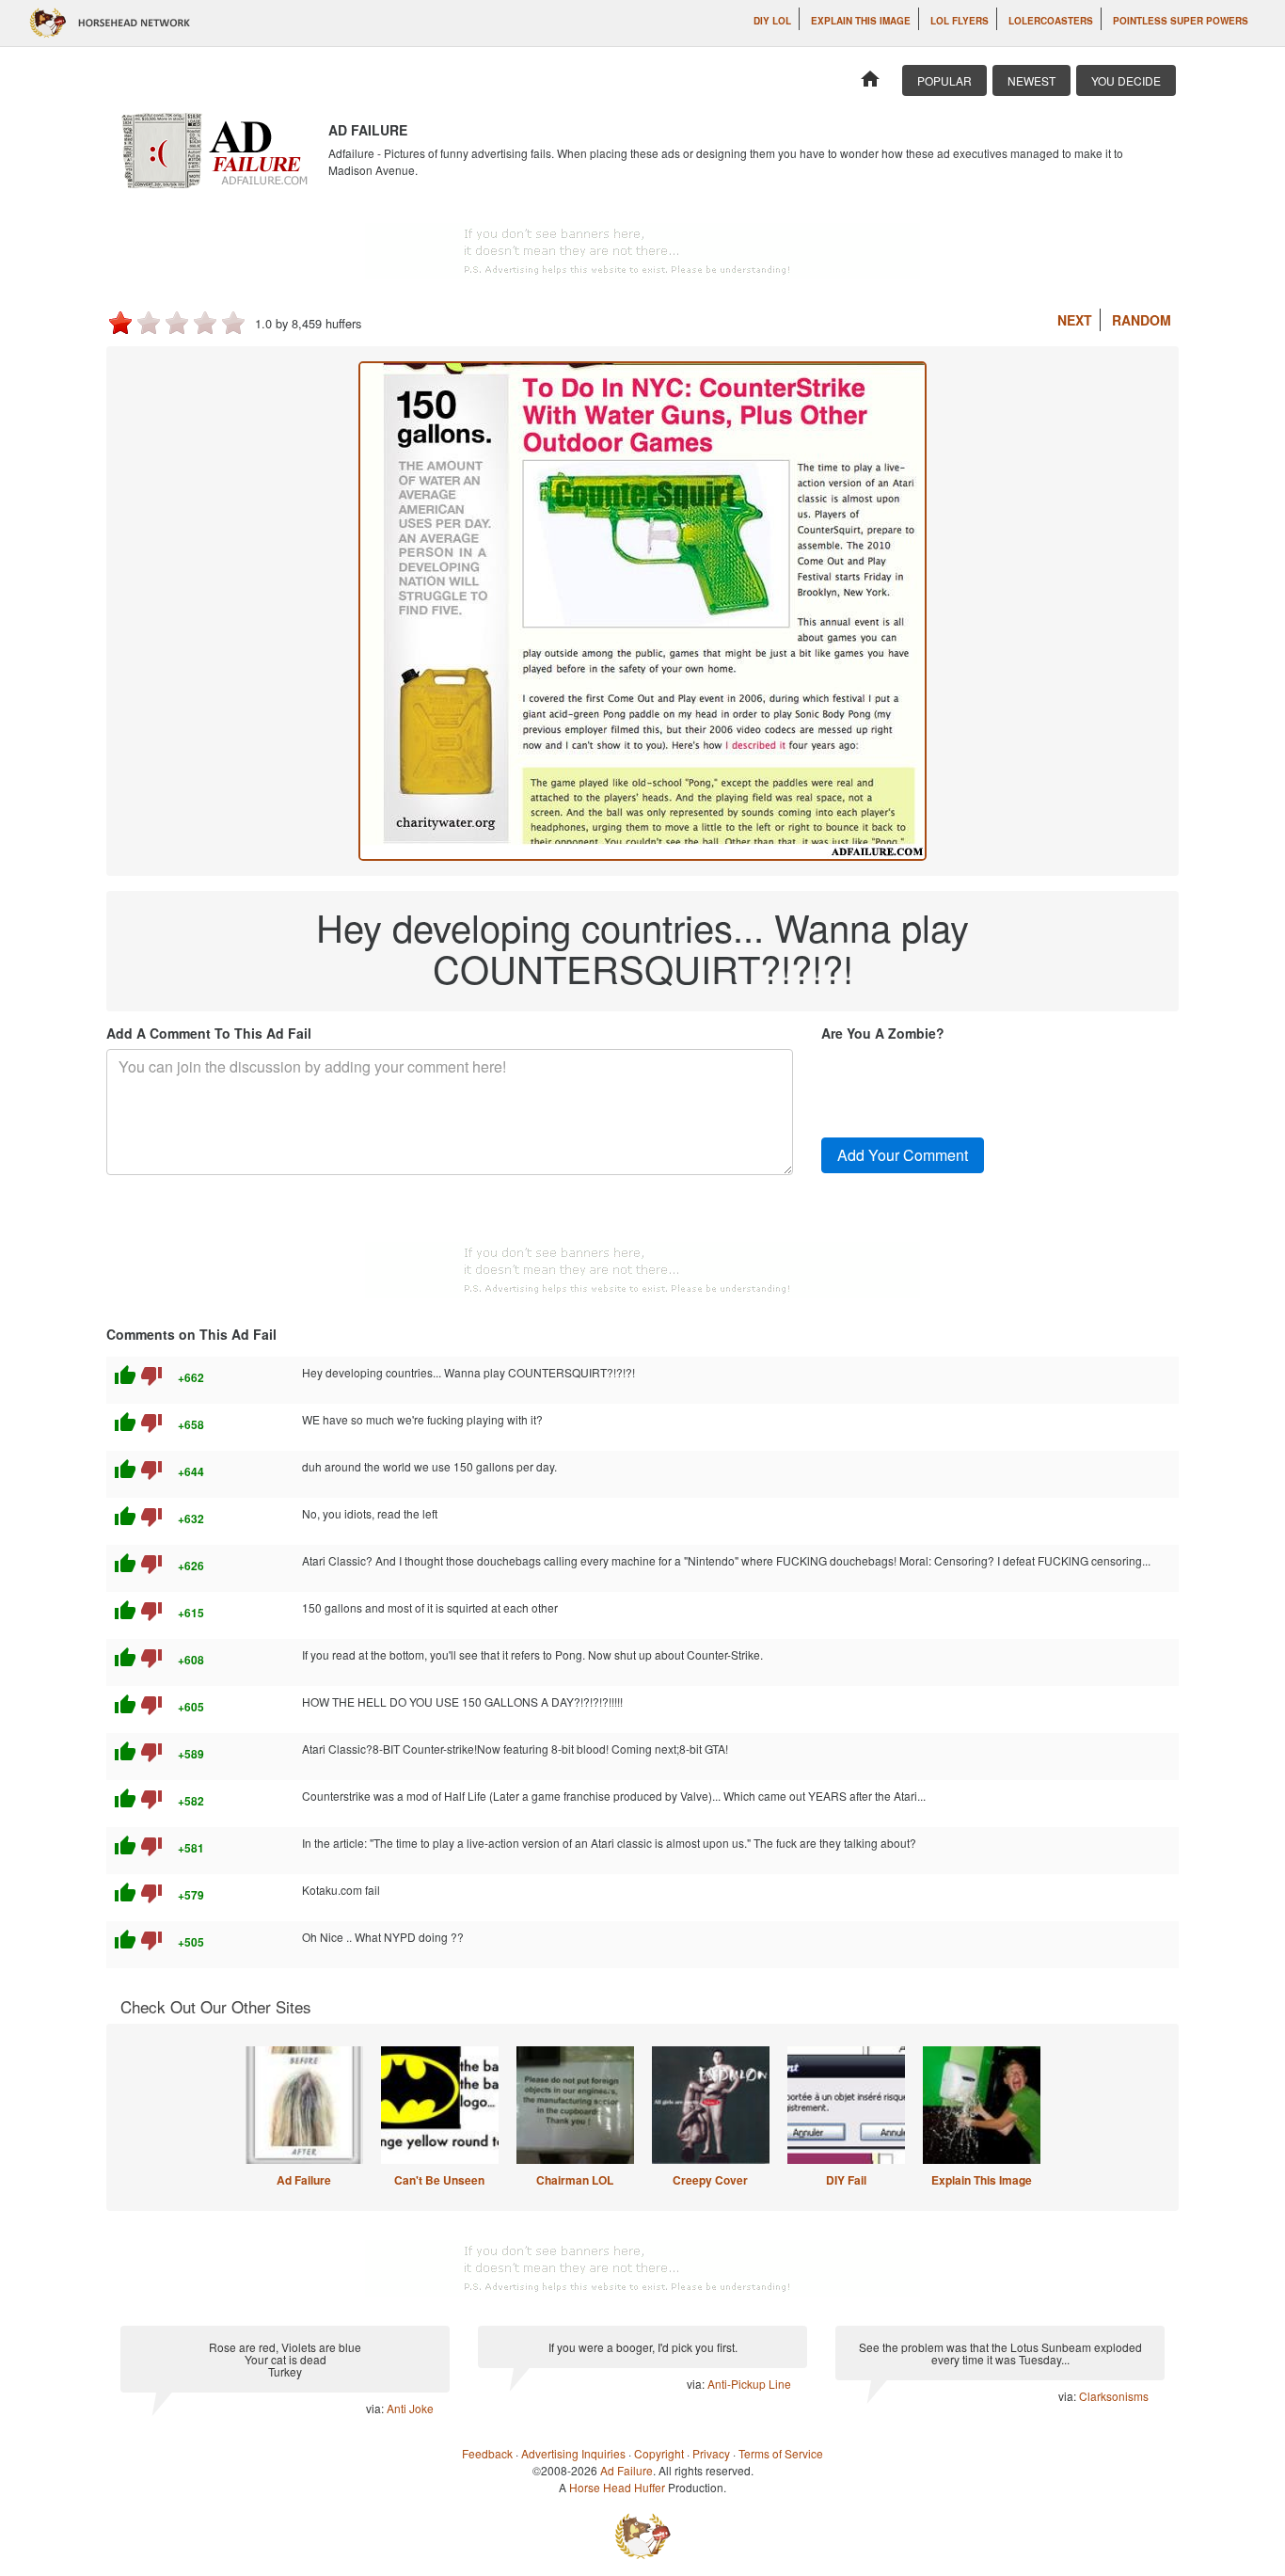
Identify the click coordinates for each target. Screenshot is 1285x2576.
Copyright (659, 2453)
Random (1142, 320)
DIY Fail (846, 2180)
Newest (1031, 80)
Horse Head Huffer (617, 2487)
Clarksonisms (1114, 2396)
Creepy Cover (710, 2180)
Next (1075, 320)
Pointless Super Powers (1181, 21)
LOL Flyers (960, 21)
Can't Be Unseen (439, 2180)
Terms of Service (781, 2453)
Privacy (711, 2453)
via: (376, 2408)
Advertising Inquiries (573, 2453)
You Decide (1126, 80)
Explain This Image (861, 21)
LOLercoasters (1051, 21)
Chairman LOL (575, 2180)
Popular (944, 80)
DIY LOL (772, 21)
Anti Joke (410, 2408)
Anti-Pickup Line (749, 2384)
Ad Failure (304, 2180)
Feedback (487, 2453)
